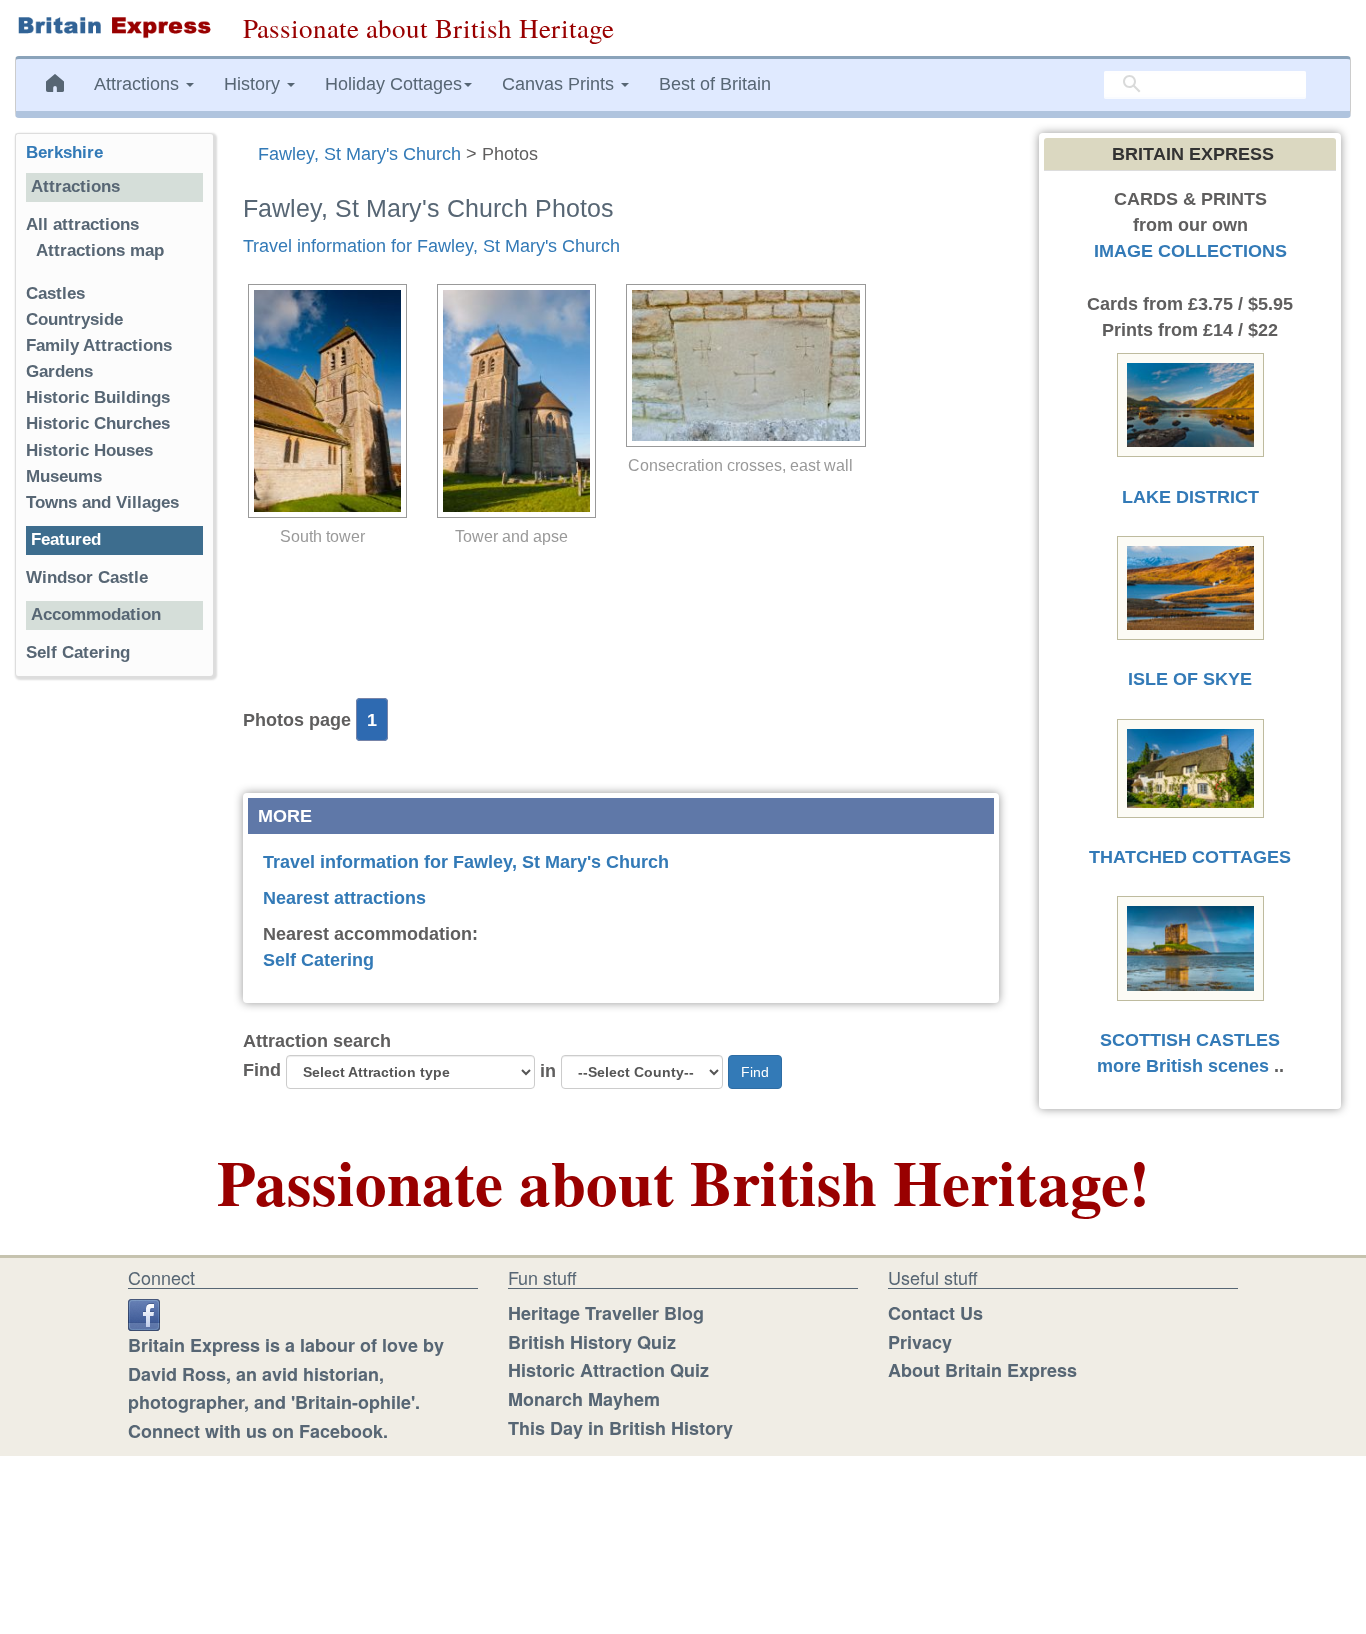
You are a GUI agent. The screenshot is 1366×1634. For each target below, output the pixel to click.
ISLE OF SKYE (1190, 679)
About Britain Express (982, 1370)
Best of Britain (715, 84)
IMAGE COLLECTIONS (1190, 251)
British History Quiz (592, 1342)
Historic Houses (89, 450)
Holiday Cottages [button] (393, 84)
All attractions (82, 224)
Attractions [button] (139, 84)
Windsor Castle (89, 577)
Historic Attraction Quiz (608, 1370)
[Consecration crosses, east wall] (741, 365)
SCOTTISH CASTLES (1190, 1040)
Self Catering (318, 960)
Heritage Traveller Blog (606, 1313)
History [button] (254, 84)
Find (262, 1070)
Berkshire (64, 152)
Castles (55, 293)
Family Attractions (99, 345)
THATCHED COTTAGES (1190, 857)
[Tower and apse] (511, 401)
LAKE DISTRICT (1190, 497)
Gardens (59, 371)
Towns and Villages (102, 502)
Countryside (74, 319)
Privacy (920, 1342)
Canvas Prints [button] (560, 84)
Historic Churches (98, 423)
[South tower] (322, 401)
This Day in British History (620, 1428)
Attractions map (100, 250)
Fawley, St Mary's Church (359, 154)
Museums (64, 476)
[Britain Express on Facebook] (144, 1313)
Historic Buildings (98, 397)
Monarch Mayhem (584, 1399)
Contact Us (935, 1313)
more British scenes (1183, 1066)
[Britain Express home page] (114, 27)
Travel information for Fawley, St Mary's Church (431, 246)
